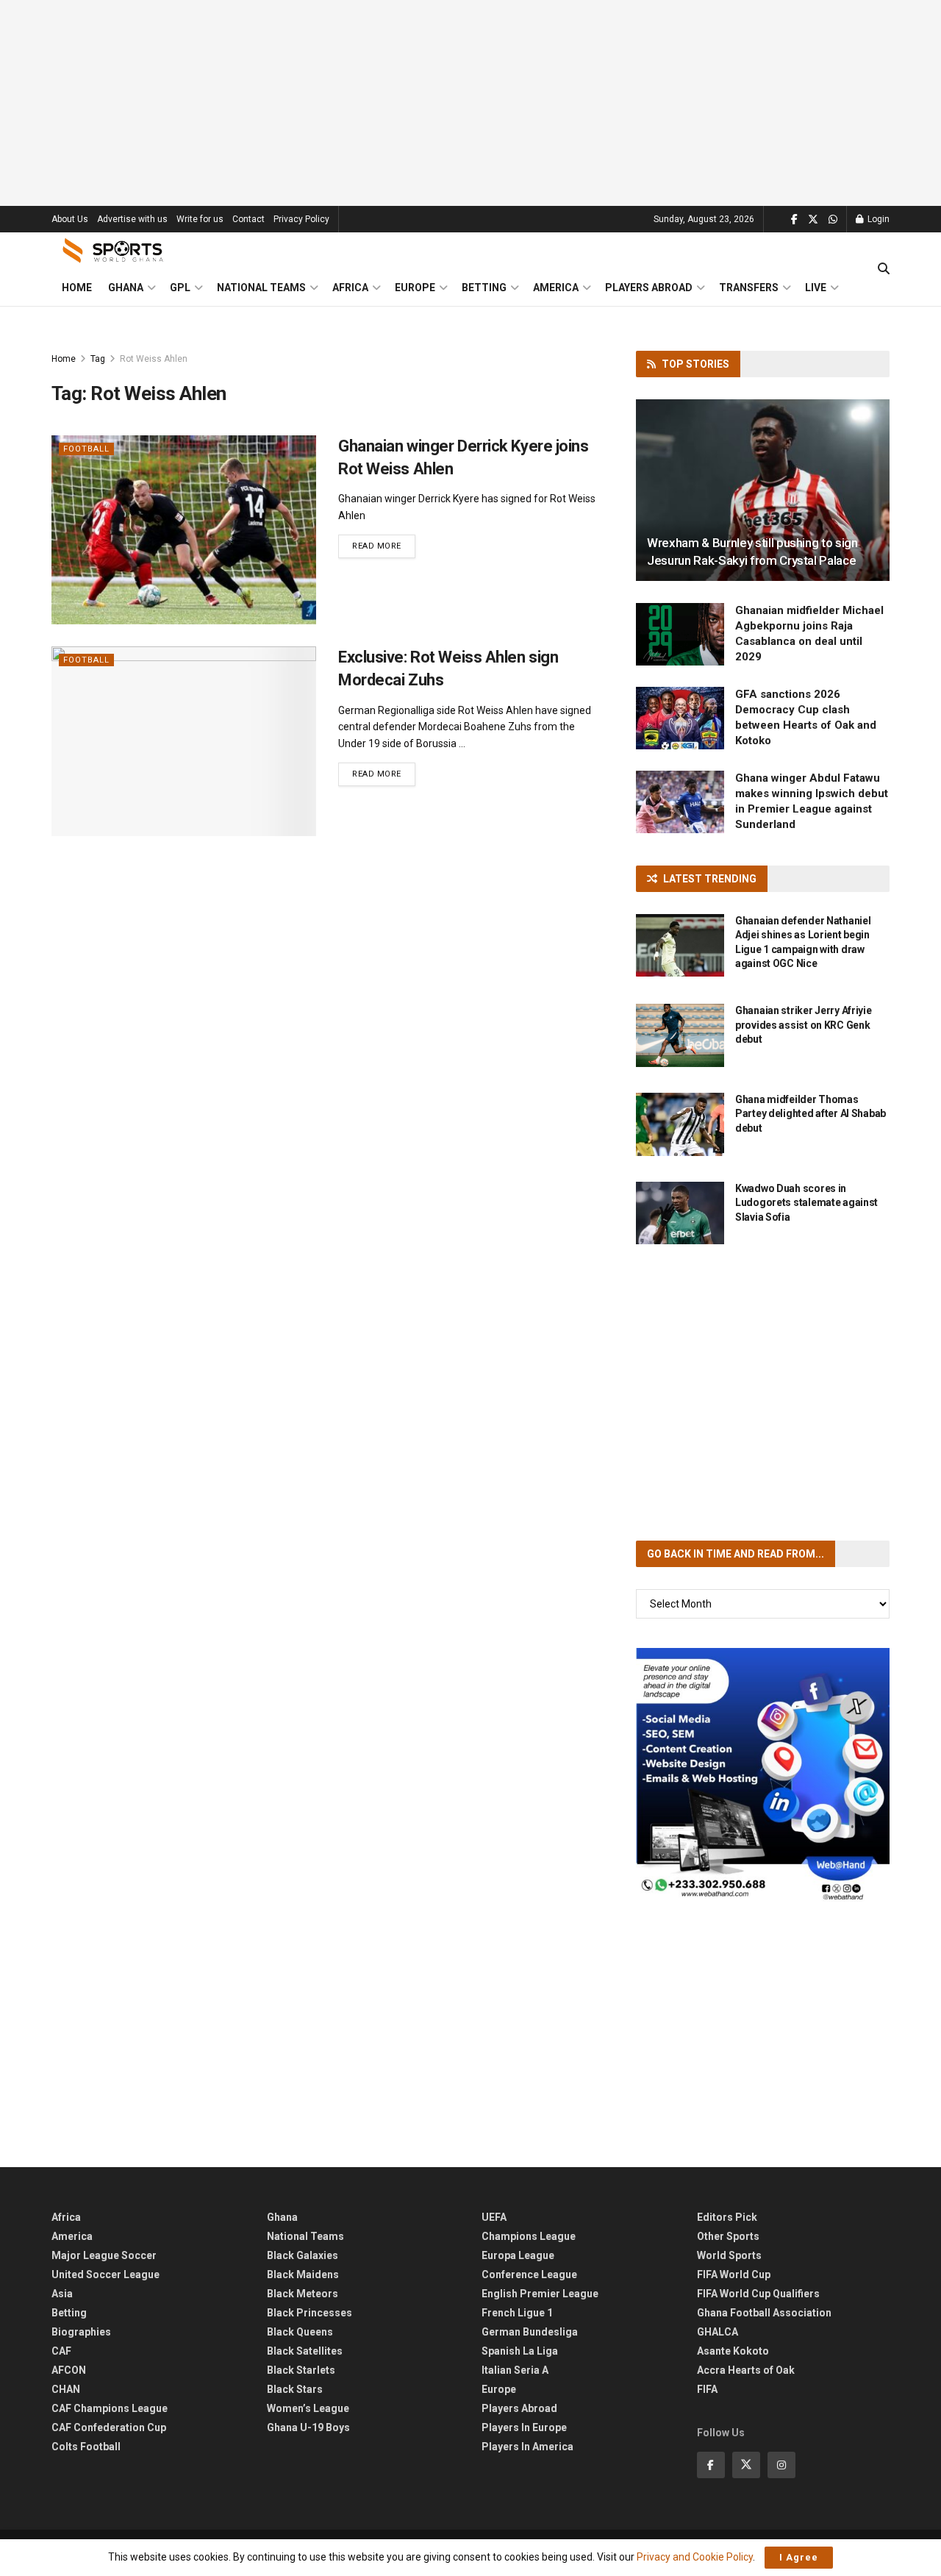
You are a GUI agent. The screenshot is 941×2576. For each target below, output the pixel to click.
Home (77, 288)
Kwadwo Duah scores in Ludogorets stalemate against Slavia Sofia (806, 1203)
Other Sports (728, 2236)
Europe (415, 288)
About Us (70, 219)
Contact (248, 219)
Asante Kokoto (733, 2351)
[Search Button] (884, 269)
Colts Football (86, 2447)
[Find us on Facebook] (794, 220)
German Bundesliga (530, 2332)
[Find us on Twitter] (813, 220)
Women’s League (308, 2408)
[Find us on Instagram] (781, 2465)
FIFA (707, 2389)
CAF (61, 2351)
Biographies (81, 2332)
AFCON (69, 2370)
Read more (384, 546)
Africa (350, 288)
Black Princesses (310, 2313)
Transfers (749, 288)
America (556, 288)
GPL (180, 288)
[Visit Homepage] (113, 251)
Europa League (518, 2255)
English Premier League (540, 2294)
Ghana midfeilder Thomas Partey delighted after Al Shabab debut (811, 1114)
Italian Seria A (515, 2370)
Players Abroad (649, 288)
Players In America (527, 2447)
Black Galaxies (303, 2255)
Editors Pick (727, 2217)
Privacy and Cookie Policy (695, 2557)
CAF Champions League (110, 2408)
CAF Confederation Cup (109, 2427)
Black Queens (300, 2332)
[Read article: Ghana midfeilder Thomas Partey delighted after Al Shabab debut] (680, 1124)
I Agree (799, 2557)
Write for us (200, 219)
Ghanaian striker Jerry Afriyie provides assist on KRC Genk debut (804, 1025)
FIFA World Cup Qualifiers (758, 2294)
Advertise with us (132, 219)
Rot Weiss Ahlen (154, 359)
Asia (62, 2294)
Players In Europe (524, 2427)
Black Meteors (303, 2294)
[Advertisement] (470, 103)
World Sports (729, 2255)
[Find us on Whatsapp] (833, 220)
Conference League (529, 2274)
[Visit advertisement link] (763, 1775)
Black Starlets (301, 2370)
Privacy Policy (301, 219)
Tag (98, 359)
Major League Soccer (104, 2255)
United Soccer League (105, 2274)
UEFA (494, 2217)
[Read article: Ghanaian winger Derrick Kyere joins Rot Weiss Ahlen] (184, 530)
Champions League (529, 2236)
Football (86, 449)
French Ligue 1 (517, 2313)
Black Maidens (303, 2274)
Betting (484, 288)
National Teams (261, 288)
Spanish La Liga (520, 2351)
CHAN (66, 2389)
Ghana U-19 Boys (308, 2427)
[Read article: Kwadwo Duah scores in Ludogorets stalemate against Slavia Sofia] (680, 1213)
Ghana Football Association (764, 2313)
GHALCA (718, 2332)
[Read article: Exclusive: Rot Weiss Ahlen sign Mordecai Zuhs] (184, 741)
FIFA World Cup (734, 2274)
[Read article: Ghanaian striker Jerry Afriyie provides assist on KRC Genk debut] (680, 1035)
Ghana (126, 288)
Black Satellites (305, 2351)
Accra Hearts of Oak (746, 2370)
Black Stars (295, 2389)
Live (816, 288)
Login (877, 219)
